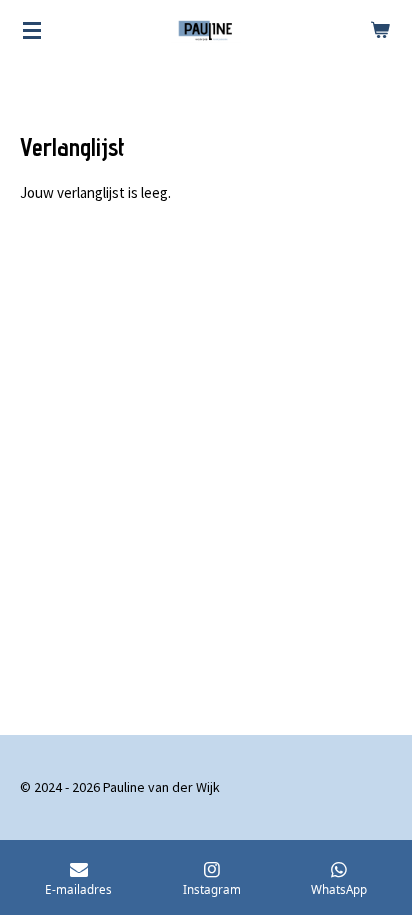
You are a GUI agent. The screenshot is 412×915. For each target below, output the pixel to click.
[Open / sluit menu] (32, 30)
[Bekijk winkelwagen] (380, 30)
